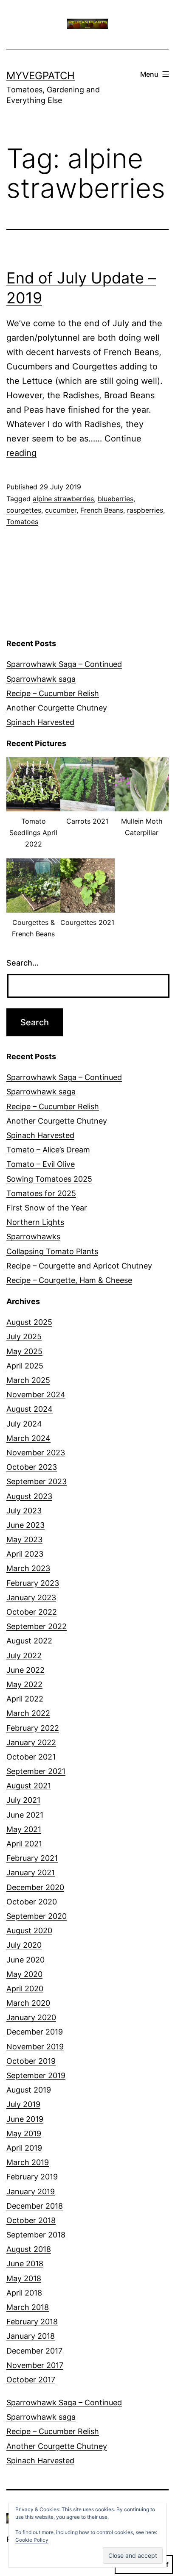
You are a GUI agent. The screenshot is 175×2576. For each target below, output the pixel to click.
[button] (33, 808)
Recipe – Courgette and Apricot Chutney (79, 1266)
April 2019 (24, 2148)
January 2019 (31, 2192)
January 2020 (31, 2017)
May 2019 (24, 2133)
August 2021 (29, 1786)
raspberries (145, 510)
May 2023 (24, 1539)
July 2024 (24, 1424)
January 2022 (31, 1742)
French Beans (102, 510)
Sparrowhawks (33, 1237)
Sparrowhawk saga (41, 679)
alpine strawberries (63, 499)
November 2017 (35, 2365)
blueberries (116, 499)
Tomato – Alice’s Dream (48, 1150)
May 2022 (24, 1684)
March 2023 (28, 1568)
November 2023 (36, 1453)
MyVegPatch (41, 76)
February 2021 (32, 1858)
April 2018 (24, 2293)
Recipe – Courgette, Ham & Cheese (69, 1280)
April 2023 (25, 1554)
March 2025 (28, 1380)
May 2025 (24, 1351)
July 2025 (24, 1337)
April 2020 (25, 1989)
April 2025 (25, 1366)
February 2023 (33, 1583)
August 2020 (29, 1931)
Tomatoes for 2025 (41, 1193)
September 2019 (36, 2075)
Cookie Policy (32, 2540)
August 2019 (29, 2090)
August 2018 (29, 2249)
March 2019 (28, 2162)
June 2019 (25, 2119)
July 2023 (24, 1511)
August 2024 (30, 1409)
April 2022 (25, 1699)
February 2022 (33, 1728)
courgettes (24, 510)
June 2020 (25, 1960)
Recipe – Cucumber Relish (53, 693)
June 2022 (25, 1670)
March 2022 (28, 1713)
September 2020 (37, 1916)
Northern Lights (35, 1222)
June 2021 (25, 1815)
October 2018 (31, 2220)
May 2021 (24, 1829)
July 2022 (24, 1656)
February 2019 (32, 2177)
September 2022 (37, 1626)
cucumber (61, 510)
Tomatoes (22, 522)
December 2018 (35, 2206)
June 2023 (25, 1525)
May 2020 (24, 1974)
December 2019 (35, 2032)
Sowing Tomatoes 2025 (49, 1179)
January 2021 (31, 1872)
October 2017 (31, 2380)
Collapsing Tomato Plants (52, 1251)
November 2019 (35, 2047)
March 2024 (28, 1438)
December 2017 (34, 2351)
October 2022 (32, 1612)
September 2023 (37, 1481)
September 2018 (36, 2235)
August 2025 (29, 1322)
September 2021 (36, 1771)
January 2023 (31, 1598)
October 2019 (31, 2061)
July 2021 (23, 1800)
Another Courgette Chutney (57, 708)
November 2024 (36, 1395)
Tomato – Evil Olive (41, 1164)
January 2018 (31, 2336)
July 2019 (23, 2104)
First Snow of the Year (47, 1208)
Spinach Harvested (40, 722)
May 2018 (24, 2278)
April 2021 (24, 1844)
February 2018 (32, 2322)
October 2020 (32, 1902)
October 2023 (32, 1467)
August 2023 (29, 1496)
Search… (23, 963)
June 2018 (25, 2264)
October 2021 (31, 1757)
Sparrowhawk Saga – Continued (64, 664)
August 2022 (29, 1641)
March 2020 (28, 2003)
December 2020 (35, 1887)
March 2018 (28, 2307)
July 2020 (24, 1945)
